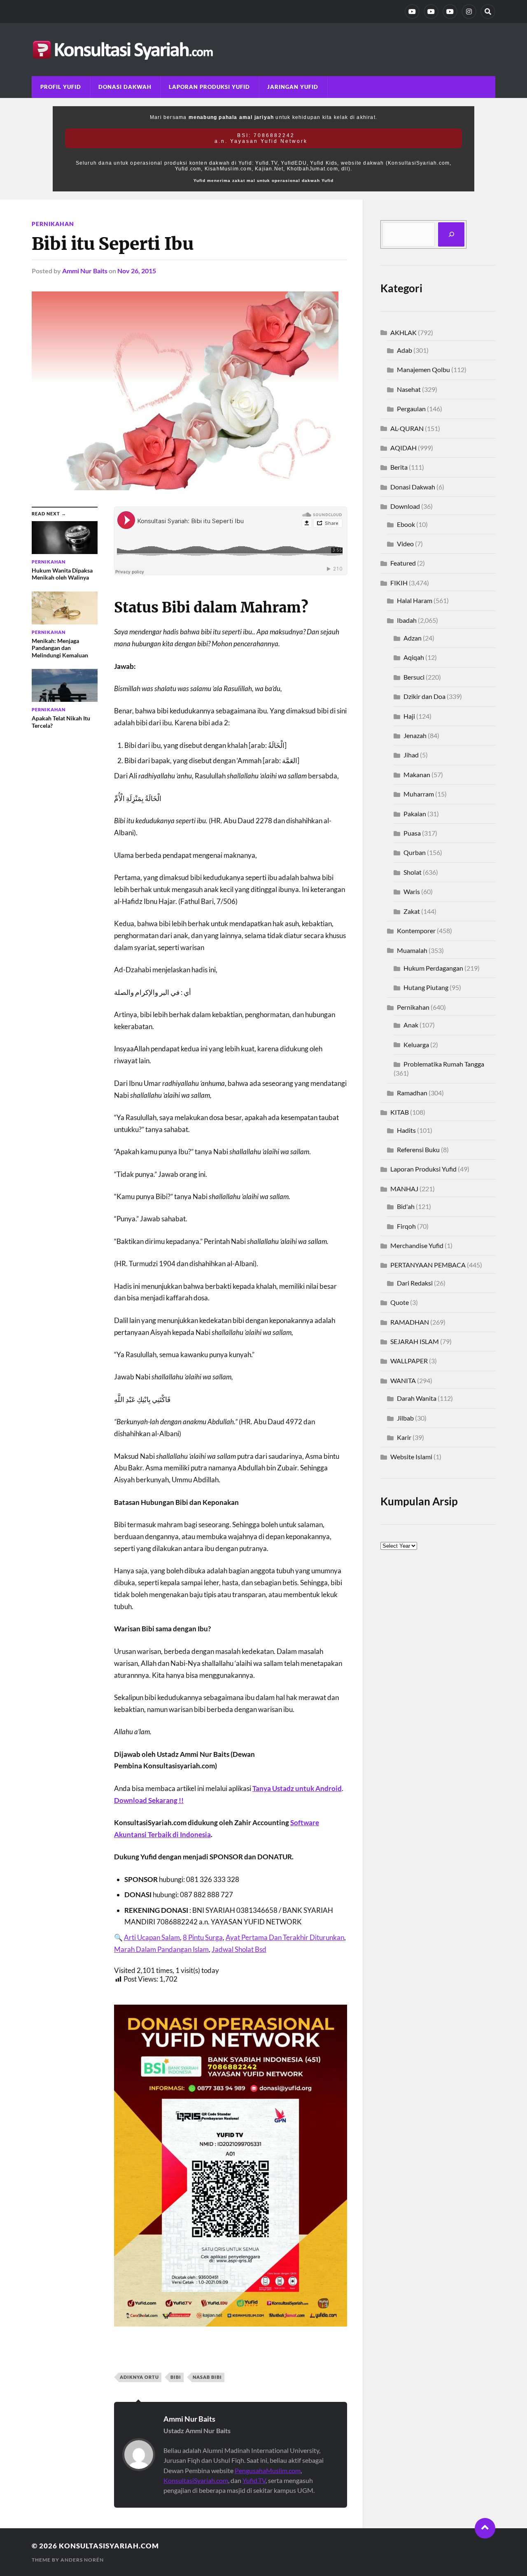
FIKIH (399, 583)
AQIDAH (403, 448)
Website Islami (411, 1457)
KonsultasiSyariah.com (196, 2480)
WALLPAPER (409, 1361)
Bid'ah (406, 1206)
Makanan (417, 774)
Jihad (411, 755)
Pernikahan (53, 224)
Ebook (406, 524)
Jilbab (405, 1418)
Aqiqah (414, 657)
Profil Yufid (61, 87)
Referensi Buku (418, 1149)
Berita (399, 467)
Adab (405, 350)
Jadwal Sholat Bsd (239, 1949)
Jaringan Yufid (293, 87)
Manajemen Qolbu (423, 369)
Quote (400, 1302)
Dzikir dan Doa (424, 696)
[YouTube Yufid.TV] (412, 12)
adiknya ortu (139, 2377)
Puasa (412, 833)
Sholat (413, 872)
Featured (403, 563)
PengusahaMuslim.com (268, 2470)
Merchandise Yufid (417, 1245)
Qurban (415, 852)
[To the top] (485, 2528)
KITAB (400, 1112)
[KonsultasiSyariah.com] (263, 50)
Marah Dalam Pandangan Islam (161, 1949)
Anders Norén (82, 2560)
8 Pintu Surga (203, 1937)
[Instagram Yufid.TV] (469, 12)
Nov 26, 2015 (137, 271)
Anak (411, 1025)
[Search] (488, 12)
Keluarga (416, 1045)
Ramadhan (412, 1093)
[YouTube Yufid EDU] (431, 12)
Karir (404, 1437)
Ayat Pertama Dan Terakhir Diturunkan (285, 1937)
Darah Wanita (417, 1398)
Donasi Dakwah (125, 87)
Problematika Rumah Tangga (444, 1064)
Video (405, 544)
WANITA (403, 1380)
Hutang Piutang (426, 987)
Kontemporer (416, 930)
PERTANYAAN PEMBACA (428, 1265)
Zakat (412, 911)
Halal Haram (415, 600)
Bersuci (414, 677)
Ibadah (407, 620)
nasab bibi (207, 2377)
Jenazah (415, 735)
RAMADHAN (410, 1322)
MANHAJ (404, 1189)
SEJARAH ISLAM (415, 1341)
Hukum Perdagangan (433, 968)
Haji (409, 716)
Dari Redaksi (415, 1283)
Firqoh (406, 1226)
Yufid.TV (254, 2480)
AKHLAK (403, 332)
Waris (412, 891)
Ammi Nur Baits (85, 271)
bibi (176, 2377)
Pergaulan (411, 409)
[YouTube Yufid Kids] (450, 12)
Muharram (419, 794)
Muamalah (412, 950)
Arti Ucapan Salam (152, 1937)
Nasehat (409, 389)
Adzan (413, 638)
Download (405, 506)
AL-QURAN (407, 428)
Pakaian (415, 814)
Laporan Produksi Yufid (209, 87)
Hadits (406, 1130)
